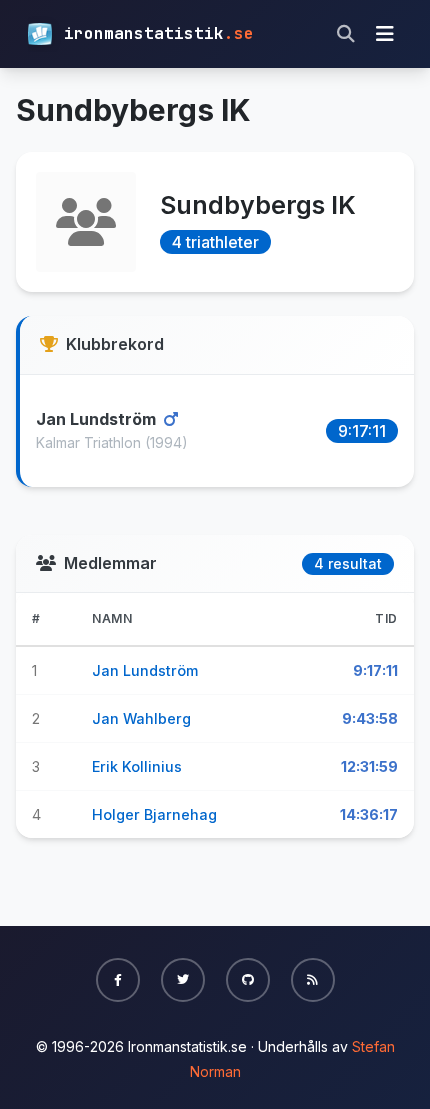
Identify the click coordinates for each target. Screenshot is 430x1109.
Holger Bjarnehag (154, 814)
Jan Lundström (98, 419)
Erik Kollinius (137, 766)
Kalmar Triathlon (90, 442)
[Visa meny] (385, 34)
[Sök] (346, 34)
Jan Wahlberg (141, 718)
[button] (118, 980)
